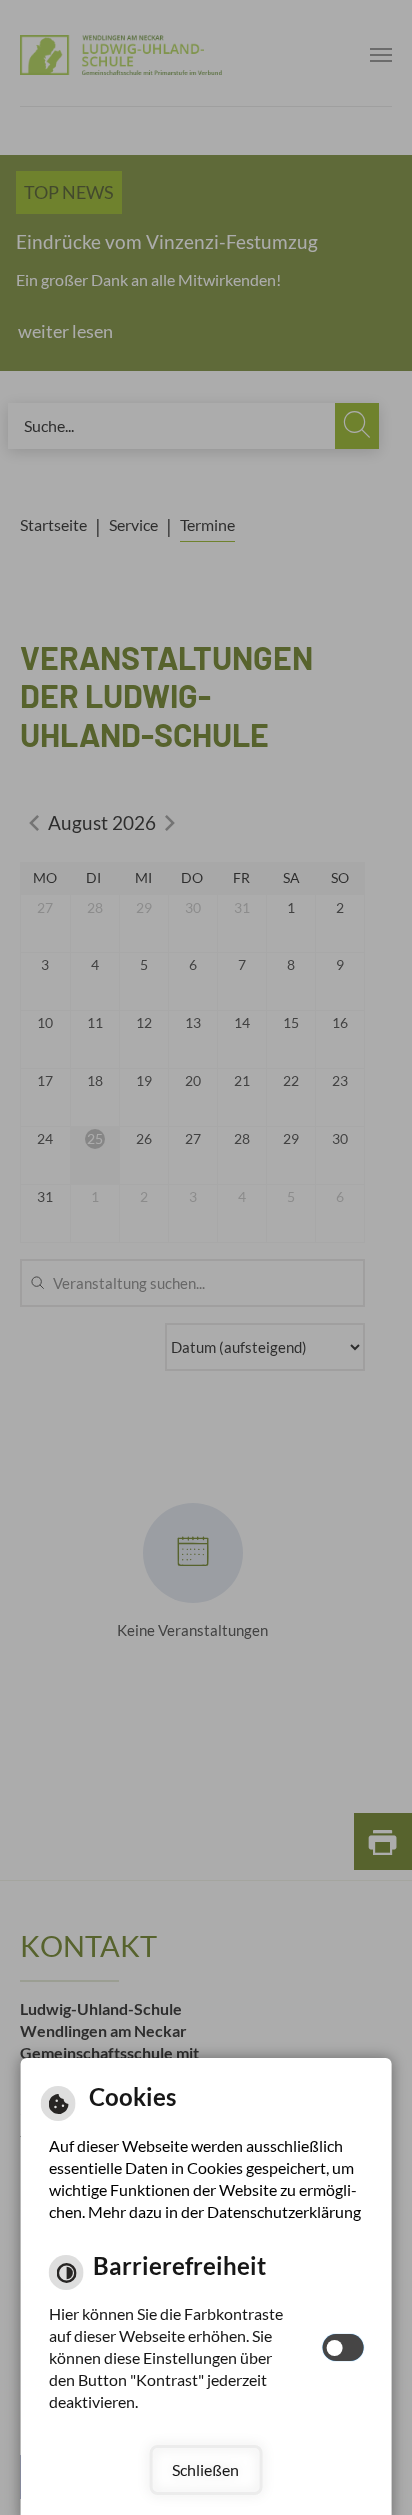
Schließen (205, 2469)
